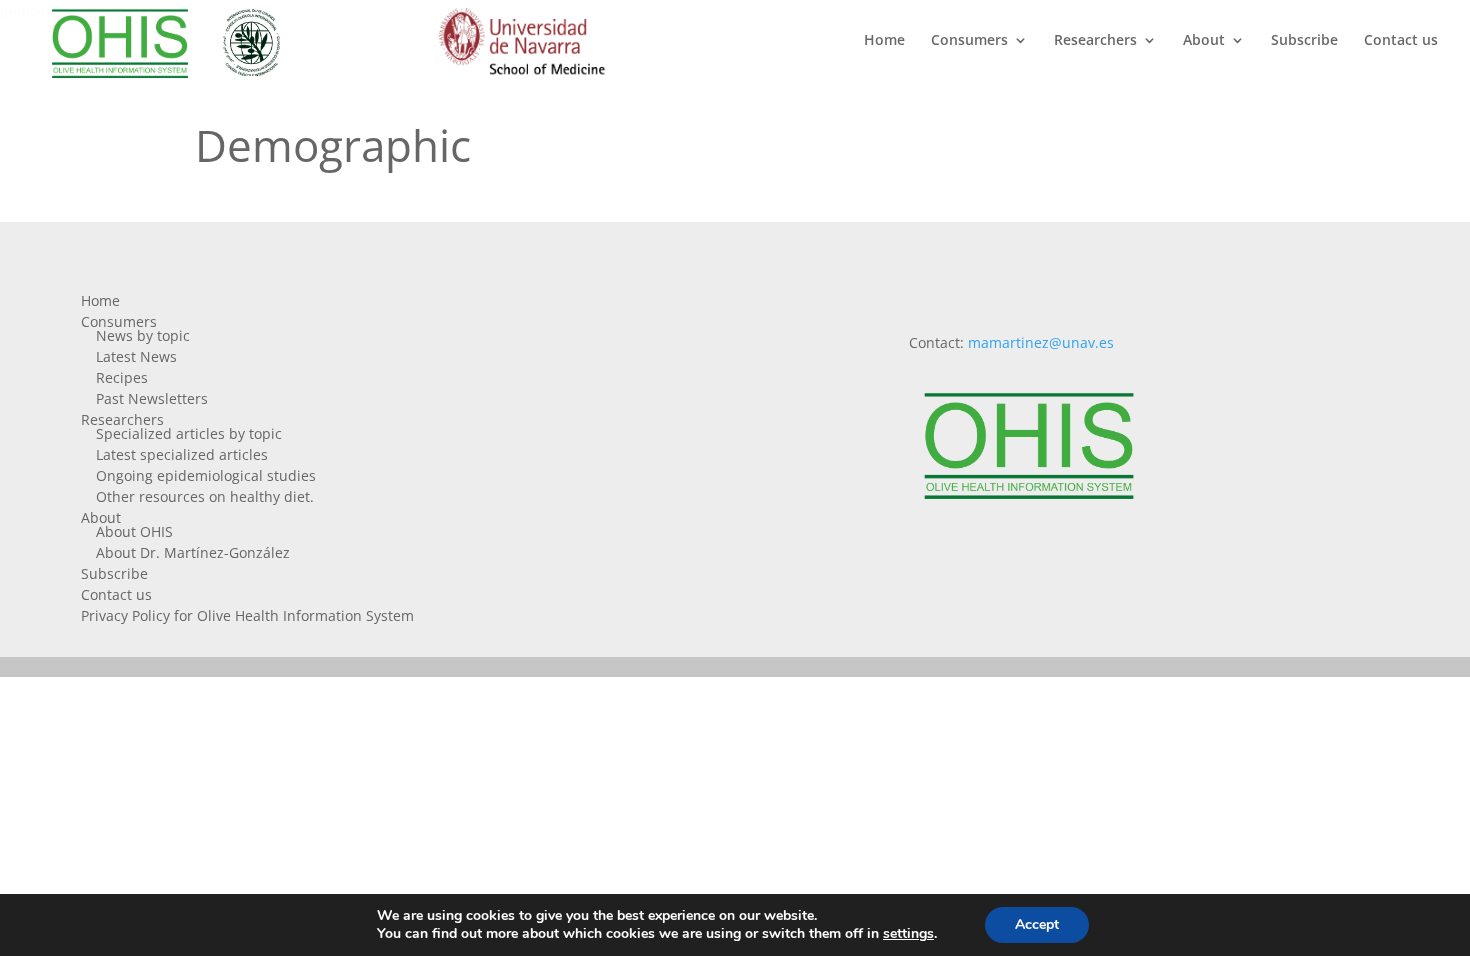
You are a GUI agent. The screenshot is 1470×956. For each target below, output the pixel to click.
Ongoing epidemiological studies (206, 475)
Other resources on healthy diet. (205, 496)
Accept (1037, 924)
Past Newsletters (152, 398)
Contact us (1401, 41)
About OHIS (134, 531)
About (1204, 41)
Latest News (136, 356)
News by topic (143, 335)
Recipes (122, 377)
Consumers (969, 41)
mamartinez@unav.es (1041, 342)
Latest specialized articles (182, 454)
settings (908, 934)
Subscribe (1304, 41)
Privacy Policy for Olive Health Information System (247, 615)
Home (884, 41)
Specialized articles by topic (189, 433)
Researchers (1095, 41)
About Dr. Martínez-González (193, 552)
